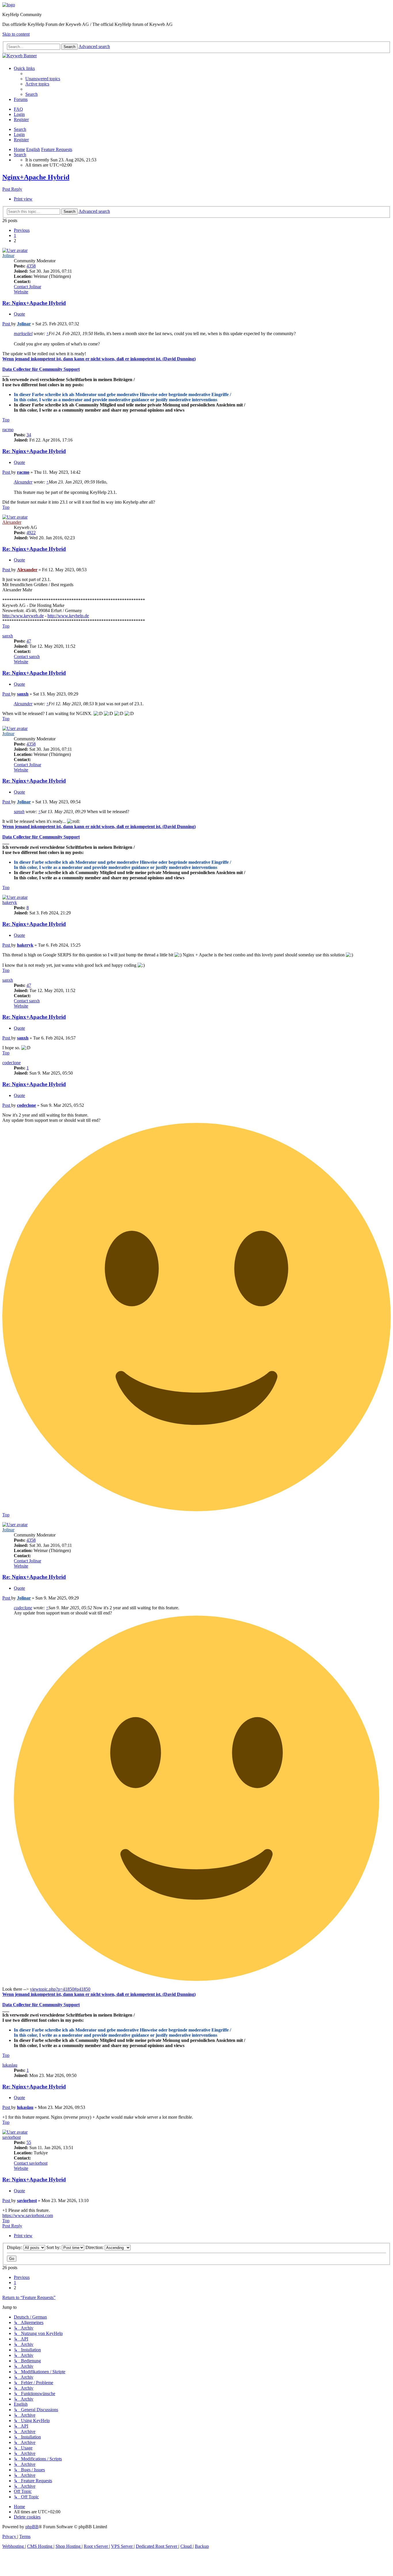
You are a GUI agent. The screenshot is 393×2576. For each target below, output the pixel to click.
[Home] (9, 5)
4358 (31, 266)
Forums (21, 99)
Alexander (23, 482)
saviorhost (12, 2137)
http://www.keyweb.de (23, 616)
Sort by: (54, 2247)
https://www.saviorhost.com (28, 2215)
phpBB (32, 2527)
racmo (8, 430)
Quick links (24, 68)
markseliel (23, 334)
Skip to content (16, 34)
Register (21, 140)
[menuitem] (43, 79)
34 (29, 435)
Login (19, 134)
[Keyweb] (197, 56)
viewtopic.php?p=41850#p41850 (60, 1989)
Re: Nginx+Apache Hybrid (34, 303)
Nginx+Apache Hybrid (36, 177)
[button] (22, 230)
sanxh (8, 636)
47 (29, 641)
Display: (15, 2247)
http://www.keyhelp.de (68, 616)
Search (20, 129)
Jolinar (8, 256)
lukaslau (10, 2065)
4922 (31, 533)
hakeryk (10, 902)
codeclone (12, 1063)
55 (29, 2142)
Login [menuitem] (19, 114)
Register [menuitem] (21, 120)
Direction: (95, 2247)
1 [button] (15, 235)
